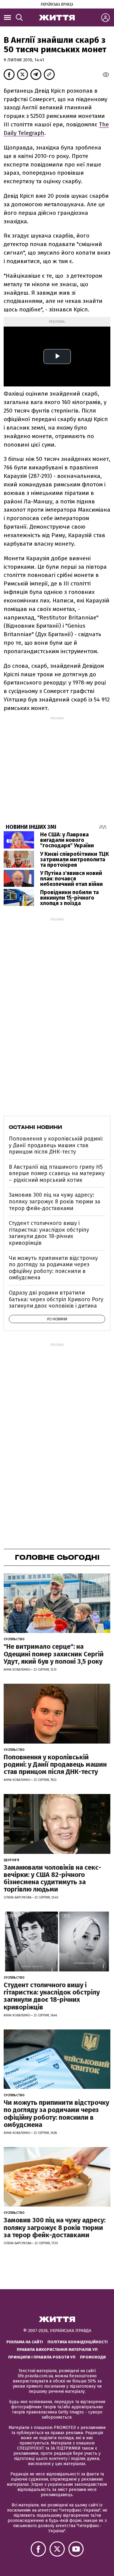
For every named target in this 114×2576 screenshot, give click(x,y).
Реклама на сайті (25, 2342)
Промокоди (93, 2357)
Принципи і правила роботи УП (42, 2357)
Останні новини (35, 1127)
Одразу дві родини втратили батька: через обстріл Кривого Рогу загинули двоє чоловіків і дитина (56, 1299)
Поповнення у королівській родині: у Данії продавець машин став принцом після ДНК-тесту (56, 1145)
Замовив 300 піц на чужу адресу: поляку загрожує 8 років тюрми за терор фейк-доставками (55, 1201)
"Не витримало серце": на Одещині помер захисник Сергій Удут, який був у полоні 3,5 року (54, 1654)
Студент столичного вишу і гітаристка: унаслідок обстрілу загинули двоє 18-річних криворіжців (49, 1233)
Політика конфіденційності (78, 2342)
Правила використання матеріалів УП (57, 2350)
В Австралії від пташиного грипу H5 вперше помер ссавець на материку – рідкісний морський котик (57, 1173)
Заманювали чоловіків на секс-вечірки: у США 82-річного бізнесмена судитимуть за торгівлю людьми (52, 1878)
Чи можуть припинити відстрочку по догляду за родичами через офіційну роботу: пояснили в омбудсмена (53, 1268)
